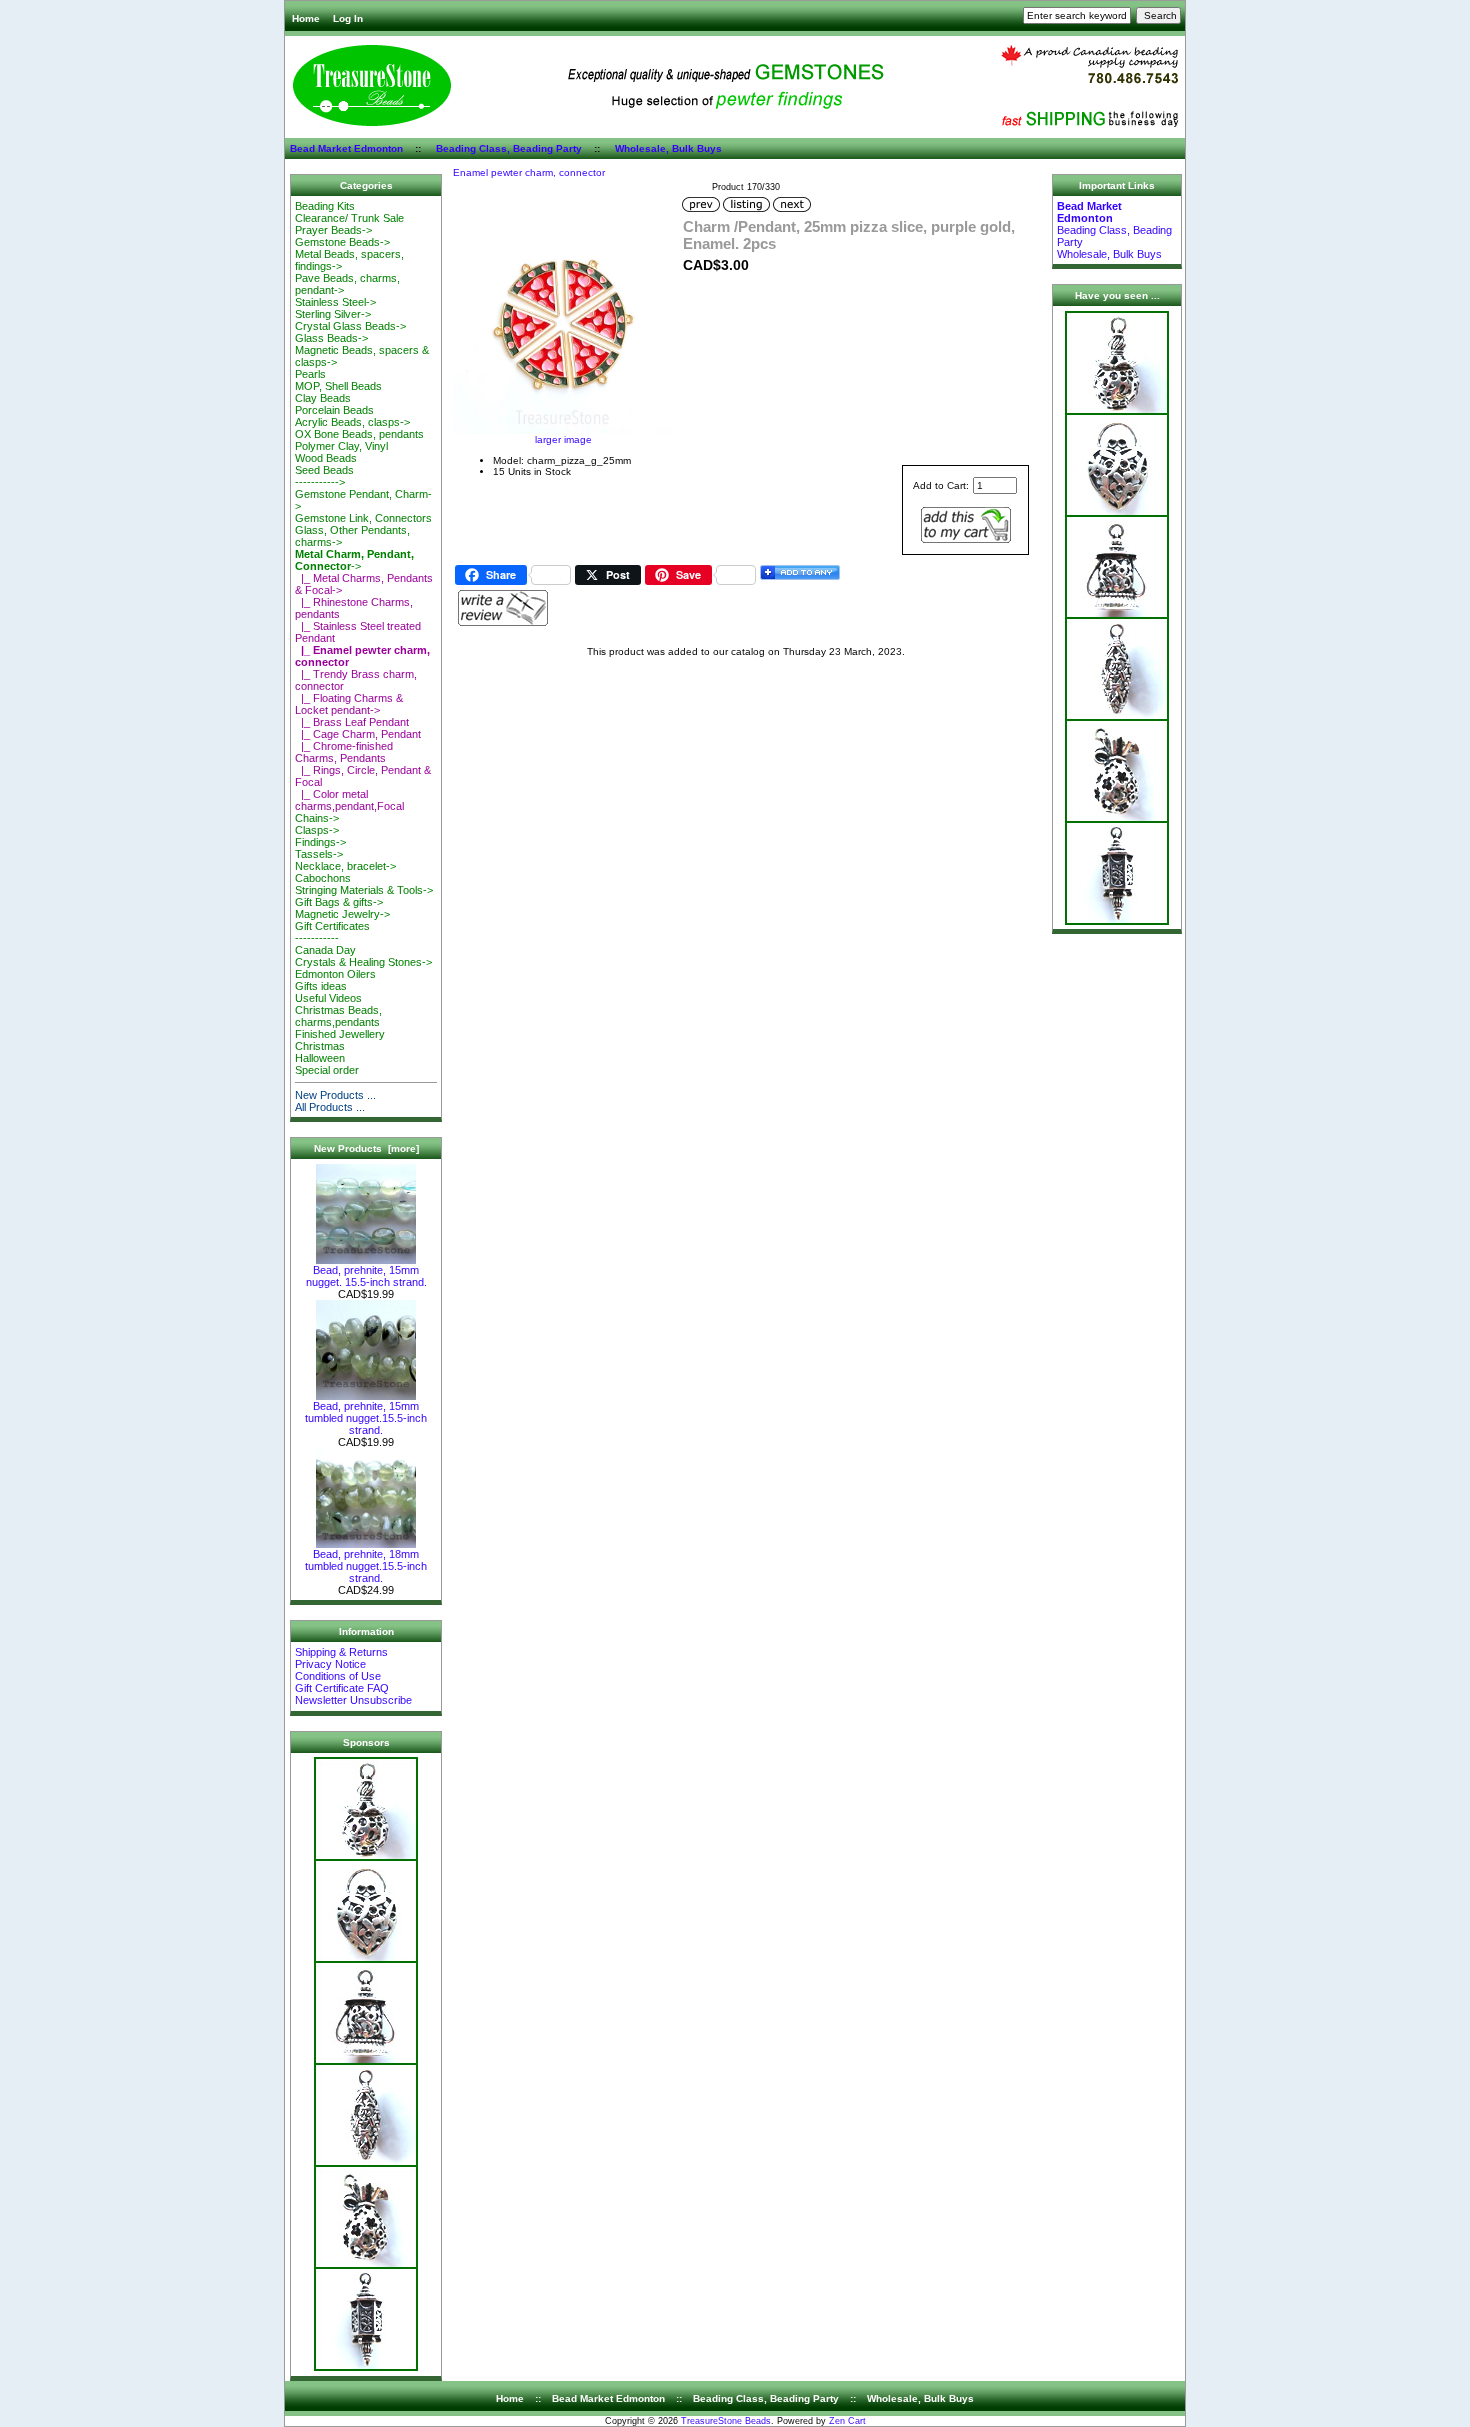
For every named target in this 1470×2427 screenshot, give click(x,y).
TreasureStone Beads (726, 2421)
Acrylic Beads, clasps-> (352, 422)
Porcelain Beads (334, 410)
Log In (348, 18)
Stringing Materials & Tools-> (364, 890)
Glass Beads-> (331, 338)
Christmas (320, 1046)
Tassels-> (319, 854)
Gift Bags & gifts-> (339, 902)
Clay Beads (323, 398)
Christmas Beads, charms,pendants (338, 1016)
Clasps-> (317, 830)
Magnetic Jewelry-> (342, 914)
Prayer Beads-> (333, 230)
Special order (327, 1070)
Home (306, 18)
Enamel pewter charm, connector (529, 172)
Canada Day (325, 950)
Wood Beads (326, 458)
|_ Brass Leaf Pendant (352, 722)
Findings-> (320, 842)
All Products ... (330, 1107)
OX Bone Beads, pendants (359, 434)
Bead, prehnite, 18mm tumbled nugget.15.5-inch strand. (366, 1566)
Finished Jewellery (340, 1034)
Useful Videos (328, 998)
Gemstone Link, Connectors (363, 518)
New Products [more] (366, 1148)
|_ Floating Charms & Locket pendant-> (349, 704)
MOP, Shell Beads (338, 386)
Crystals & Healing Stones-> (363, 962)
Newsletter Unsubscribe (353, 1700)
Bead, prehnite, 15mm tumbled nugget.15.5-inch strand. (366, 1418)
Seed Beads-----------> (324, 476)
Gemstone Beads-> (342, 242)
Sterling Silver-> (333, 314)
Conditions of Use (338, 1676)
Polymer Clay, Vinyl (341, 446)
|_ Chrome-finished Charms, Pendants (344, 752)
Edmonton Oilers (335, 974)
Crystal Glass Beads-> (350, 326)
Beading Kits (325, 206)
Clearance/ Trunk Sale (349, 218)
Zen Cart (847, 2421)
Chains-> (317, 818)
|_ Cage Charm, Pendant (358, 734)
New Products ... (335, 1095)
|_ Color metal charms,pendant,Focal (349, 800)
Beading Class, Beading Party (509, 148)
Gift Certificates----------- (332, 932)
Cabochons (323, 878)
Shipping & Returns (341, 1652)
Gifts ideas (321, 986)
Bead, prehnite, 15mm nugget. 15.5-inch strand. (366, 1276)
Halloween (320, 1058)
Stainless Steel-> (335, 302)
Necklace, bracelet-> (345, 866)
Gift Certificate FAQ (342, 1688)
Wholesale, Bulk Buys (668, 148)
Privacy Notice (330, 1664)
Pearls (310, 374)
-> (354, 560)
